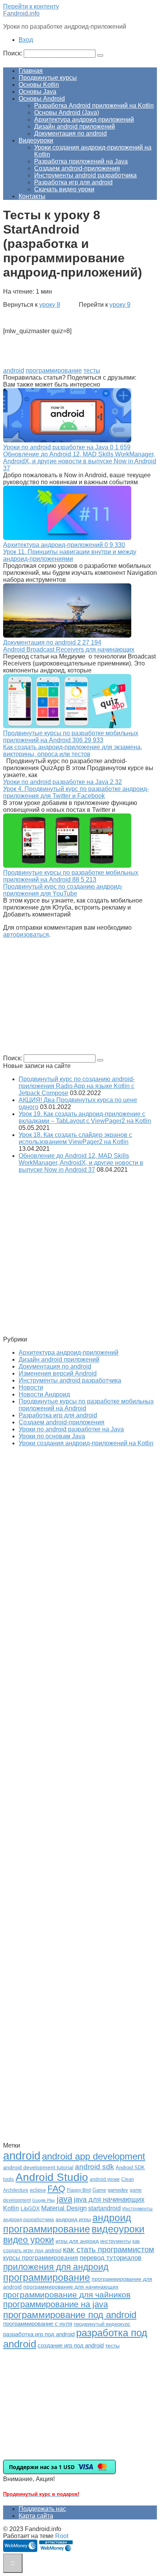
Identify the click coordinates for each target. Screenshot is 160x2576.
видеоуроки (118, 2229)
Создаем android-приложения (77, 168)
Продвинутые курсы (48, 78)
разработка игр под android (39, 2334)
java (64, 2199)
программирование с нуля (38, 2324)
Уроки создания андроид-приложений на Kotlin (86, 1443)
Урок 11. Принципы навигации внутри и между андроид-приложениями (70, 555)
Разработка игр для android (73, 182)
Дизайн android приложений (75, 126)
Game (99, 2190)
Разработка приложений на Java (81, 161)
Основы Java (37, 92)
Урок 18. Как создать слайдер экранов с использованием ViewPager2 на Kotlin (75, 1138)
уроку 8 (50, 305)
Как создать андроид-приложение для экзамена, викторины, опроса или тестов (73, 751)
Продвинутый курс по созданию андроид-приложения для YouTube (63, 890)
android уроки (105, 2179)
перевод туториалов (110, 2258)
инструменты (116, 2241)
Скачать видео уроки (64, 189)
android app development (94, 2156)
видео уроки (29, 2240)
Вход (26, 40)
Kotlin (11, 2208)
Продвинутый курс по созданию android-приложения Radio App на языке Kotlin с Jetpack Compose (77, 1086)
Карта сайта (36, 2516)
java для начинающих (109, 2199)
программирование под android (70, 2315)
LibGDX (30, 2208)
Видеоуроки (36, 140)
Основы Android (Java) (67, 113)
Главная (31, 71)
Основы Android (42, 99)
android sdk (95, 2167)
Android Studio (52, 2177)
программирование (54, 371)
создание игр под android (71, 2346)
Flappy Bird (79, 2190)
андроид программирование (67, 2223)
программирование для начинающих (71, 2287)
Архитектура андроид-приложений (84, 120)
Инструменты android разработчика (85, 175)
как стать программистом (109, 2249)
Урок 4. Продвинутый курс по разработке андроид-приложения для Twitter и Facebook (76, 792)
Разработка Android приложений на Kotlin (94, 106)
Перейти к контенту (31, 6)
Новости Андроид (44, 1394)
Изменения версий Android (58, 1373)
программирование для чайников (67, 2295)
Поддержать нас (42, 2509)
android (14, 371)
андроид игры (73, 2219)
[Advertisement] (68, 999)
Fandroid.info (21, 13)
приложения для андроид (56, 2267)
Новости (31, 1387)
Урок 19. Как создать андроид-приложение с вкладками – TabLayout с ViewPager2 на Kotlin (85, 1117)
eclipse (38, 2190)
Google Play (44, 2200)
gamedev (118, 2190)
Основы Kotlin (39, 85)
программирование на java (56, 2304)
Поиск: (13, 53)
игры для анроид (77, 2241)
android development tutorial (38, 2168)
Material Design (64, 2208)
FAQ (56, 2189)
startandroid (104, 2208)
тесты (92, 371)
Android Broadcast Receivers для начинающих (69, 649)
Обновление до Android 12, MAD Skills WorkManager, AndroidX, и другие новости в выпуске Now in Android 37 (80, 461)
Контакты (32, 196)
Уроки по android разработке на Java (71, 1429)
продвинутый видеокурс (102, 2324)
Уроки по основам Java (52, 1436)
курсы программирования (41, 2258)
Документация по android (70, 133)
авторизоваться (26, 935)
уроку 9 (120, 305)
